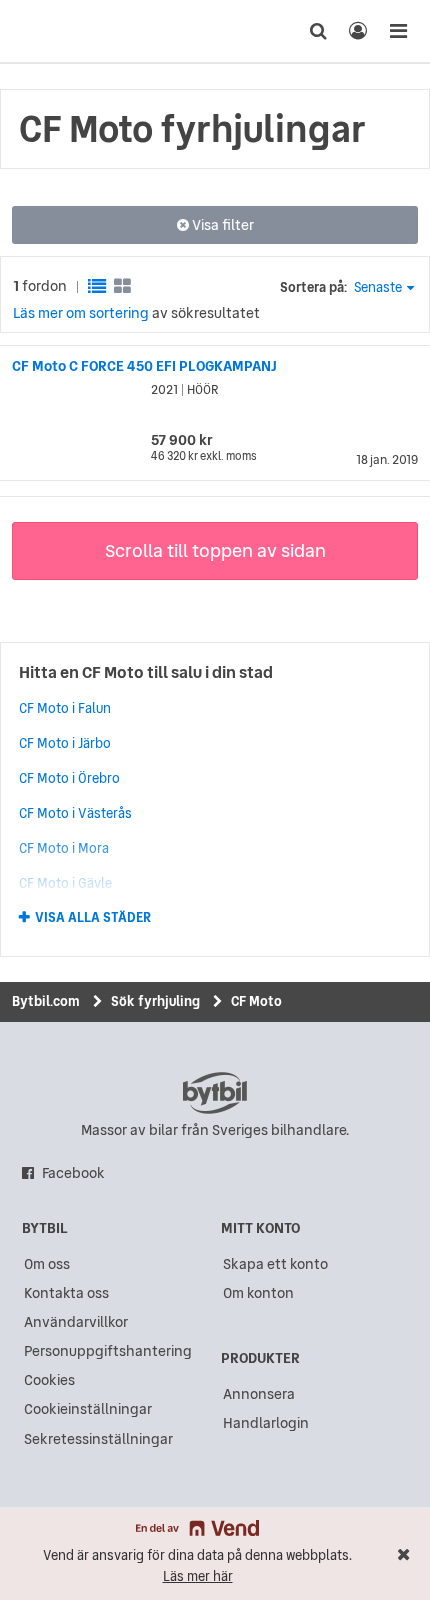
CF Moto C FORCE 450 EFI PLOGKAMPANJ (144, 366)
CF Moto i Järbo (65, 743)
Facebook (73, 1173)
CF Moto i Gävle (65, 883)
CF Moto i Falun (65, 708)
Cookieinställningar (88, 1409)
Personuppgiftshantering (108, 1351)
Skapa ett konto (275, 1264)
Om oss (47, 1264)
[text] (53, 31)
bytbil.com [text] (215, 1093)
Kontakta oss (66, 1293)
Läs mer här (198, 1576)
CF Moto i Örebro (69, 778)
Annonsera (259, 1394)
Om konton (258, 1293)
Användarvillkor (76, 1322)
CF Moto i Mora (64, 848)
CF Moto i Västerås (75, 813)
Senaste (378, 287)
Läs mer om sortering (81, 313)
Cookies (49, 1380)
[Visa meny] (398, 31)
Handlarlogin (266, 1423)
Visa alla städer (93, 918)
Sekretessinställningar (98, 1439)
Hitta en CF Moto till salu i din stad (146, 672)
